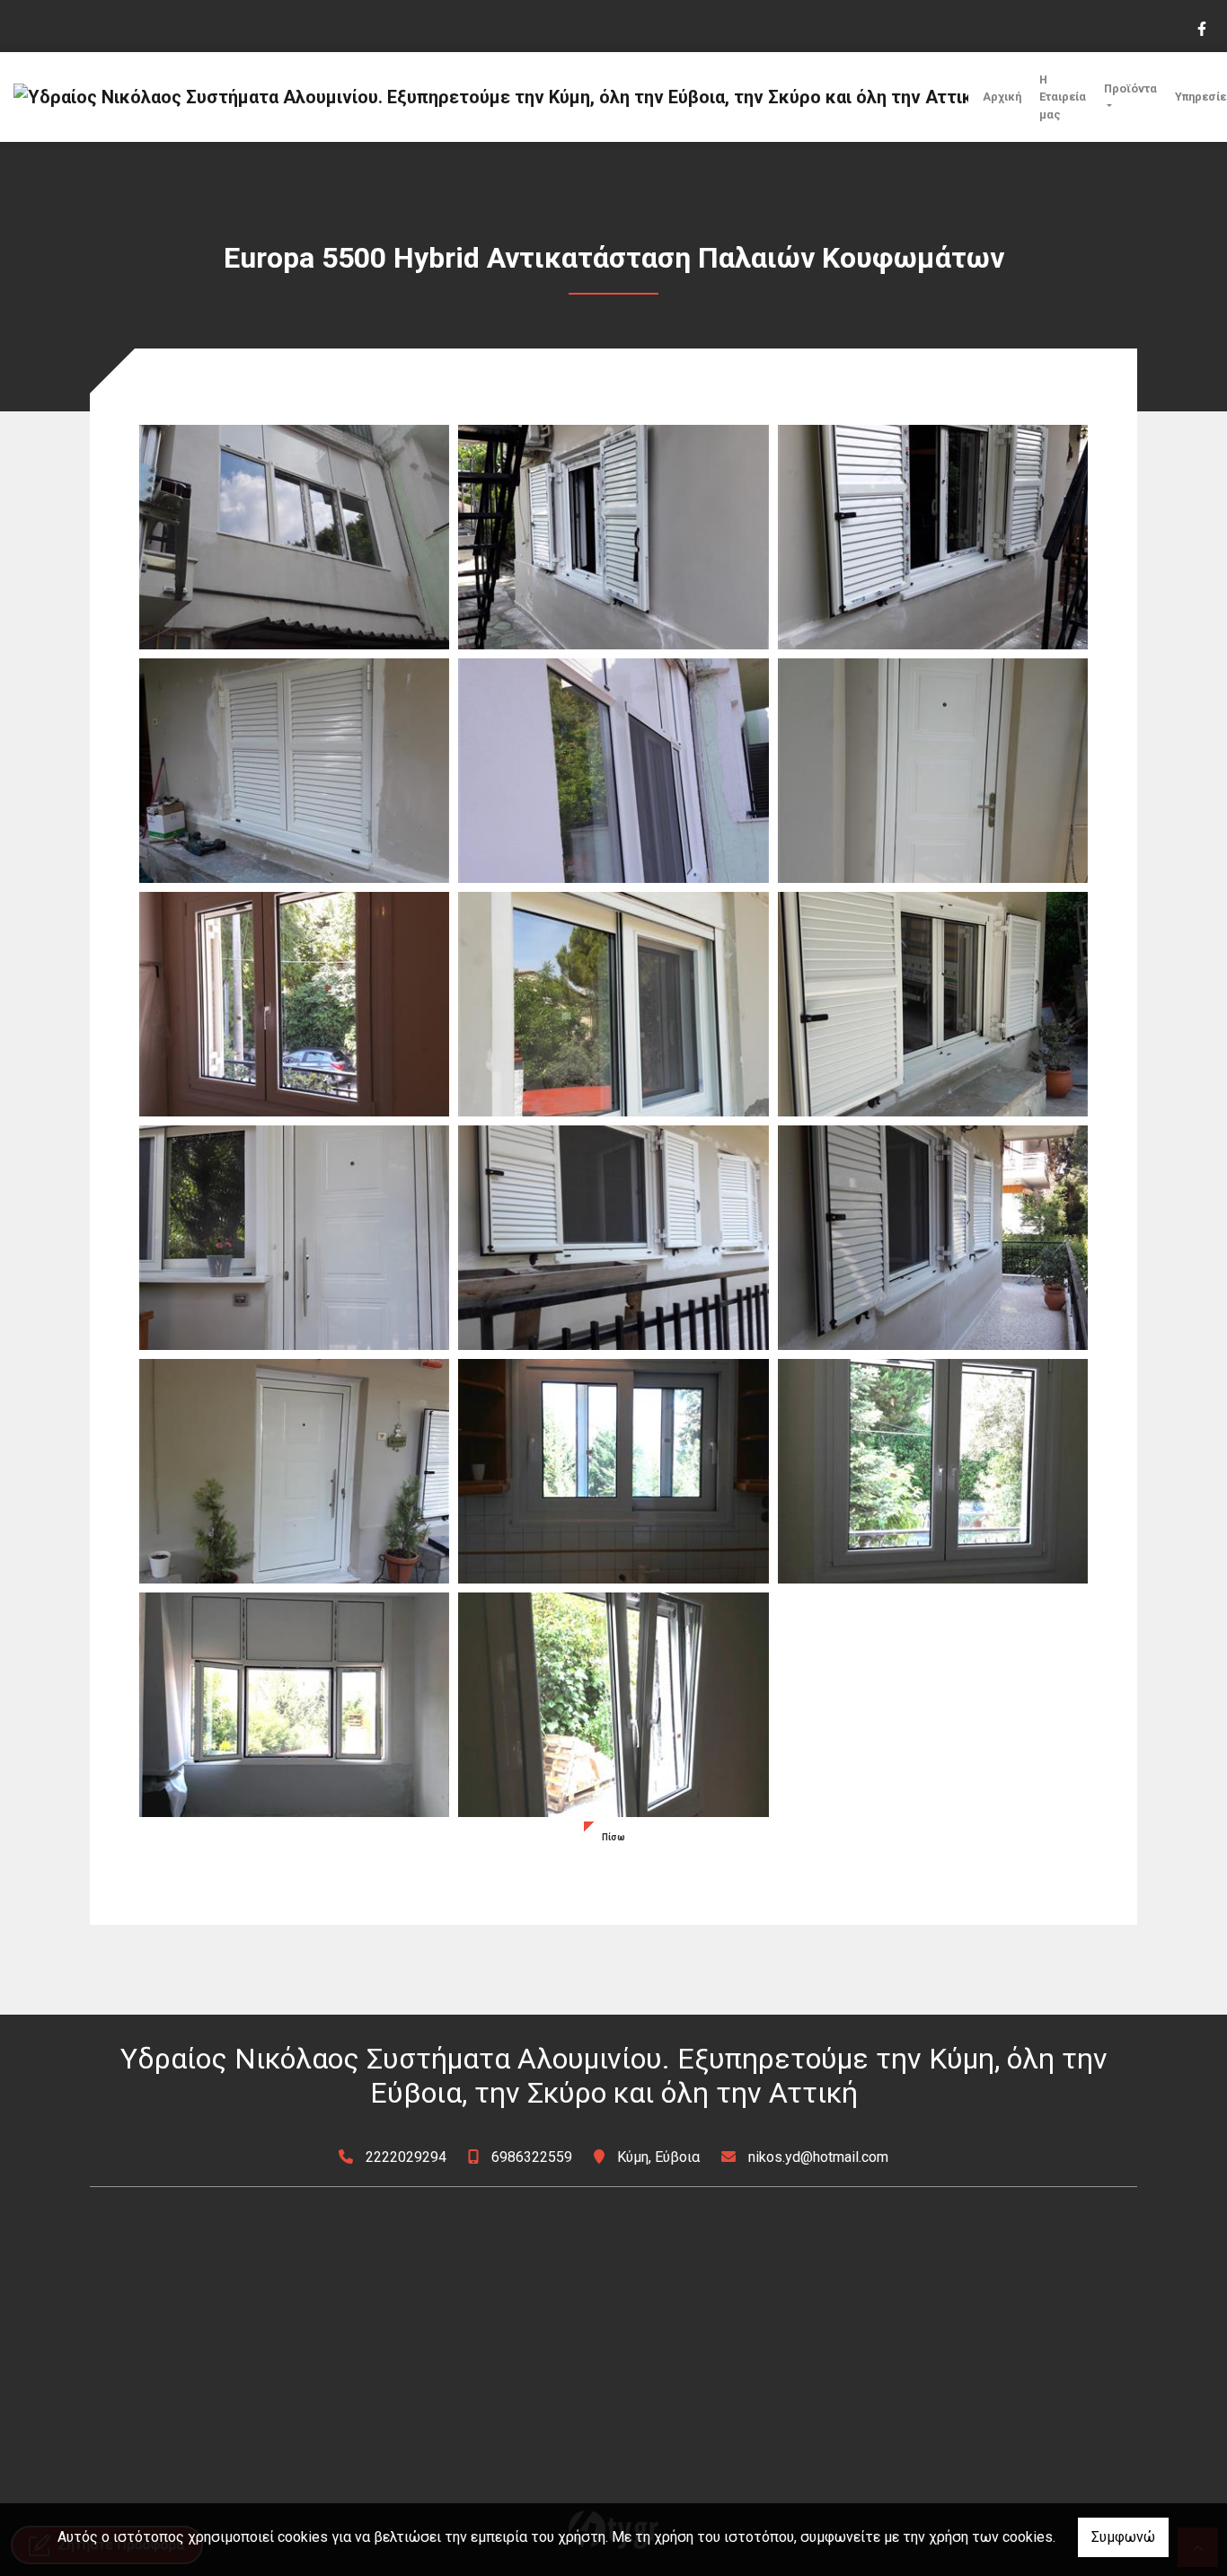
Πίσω (613, 1837)
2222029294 (406, 2157)
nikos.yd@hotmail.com (818, 2157)
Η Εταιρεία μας (1063, 97)
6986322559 (532, 2157)
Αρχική (1002, 97)
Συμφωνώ (1123, 2537)
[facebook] (1201, 27)
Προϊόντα (1130, 88)
